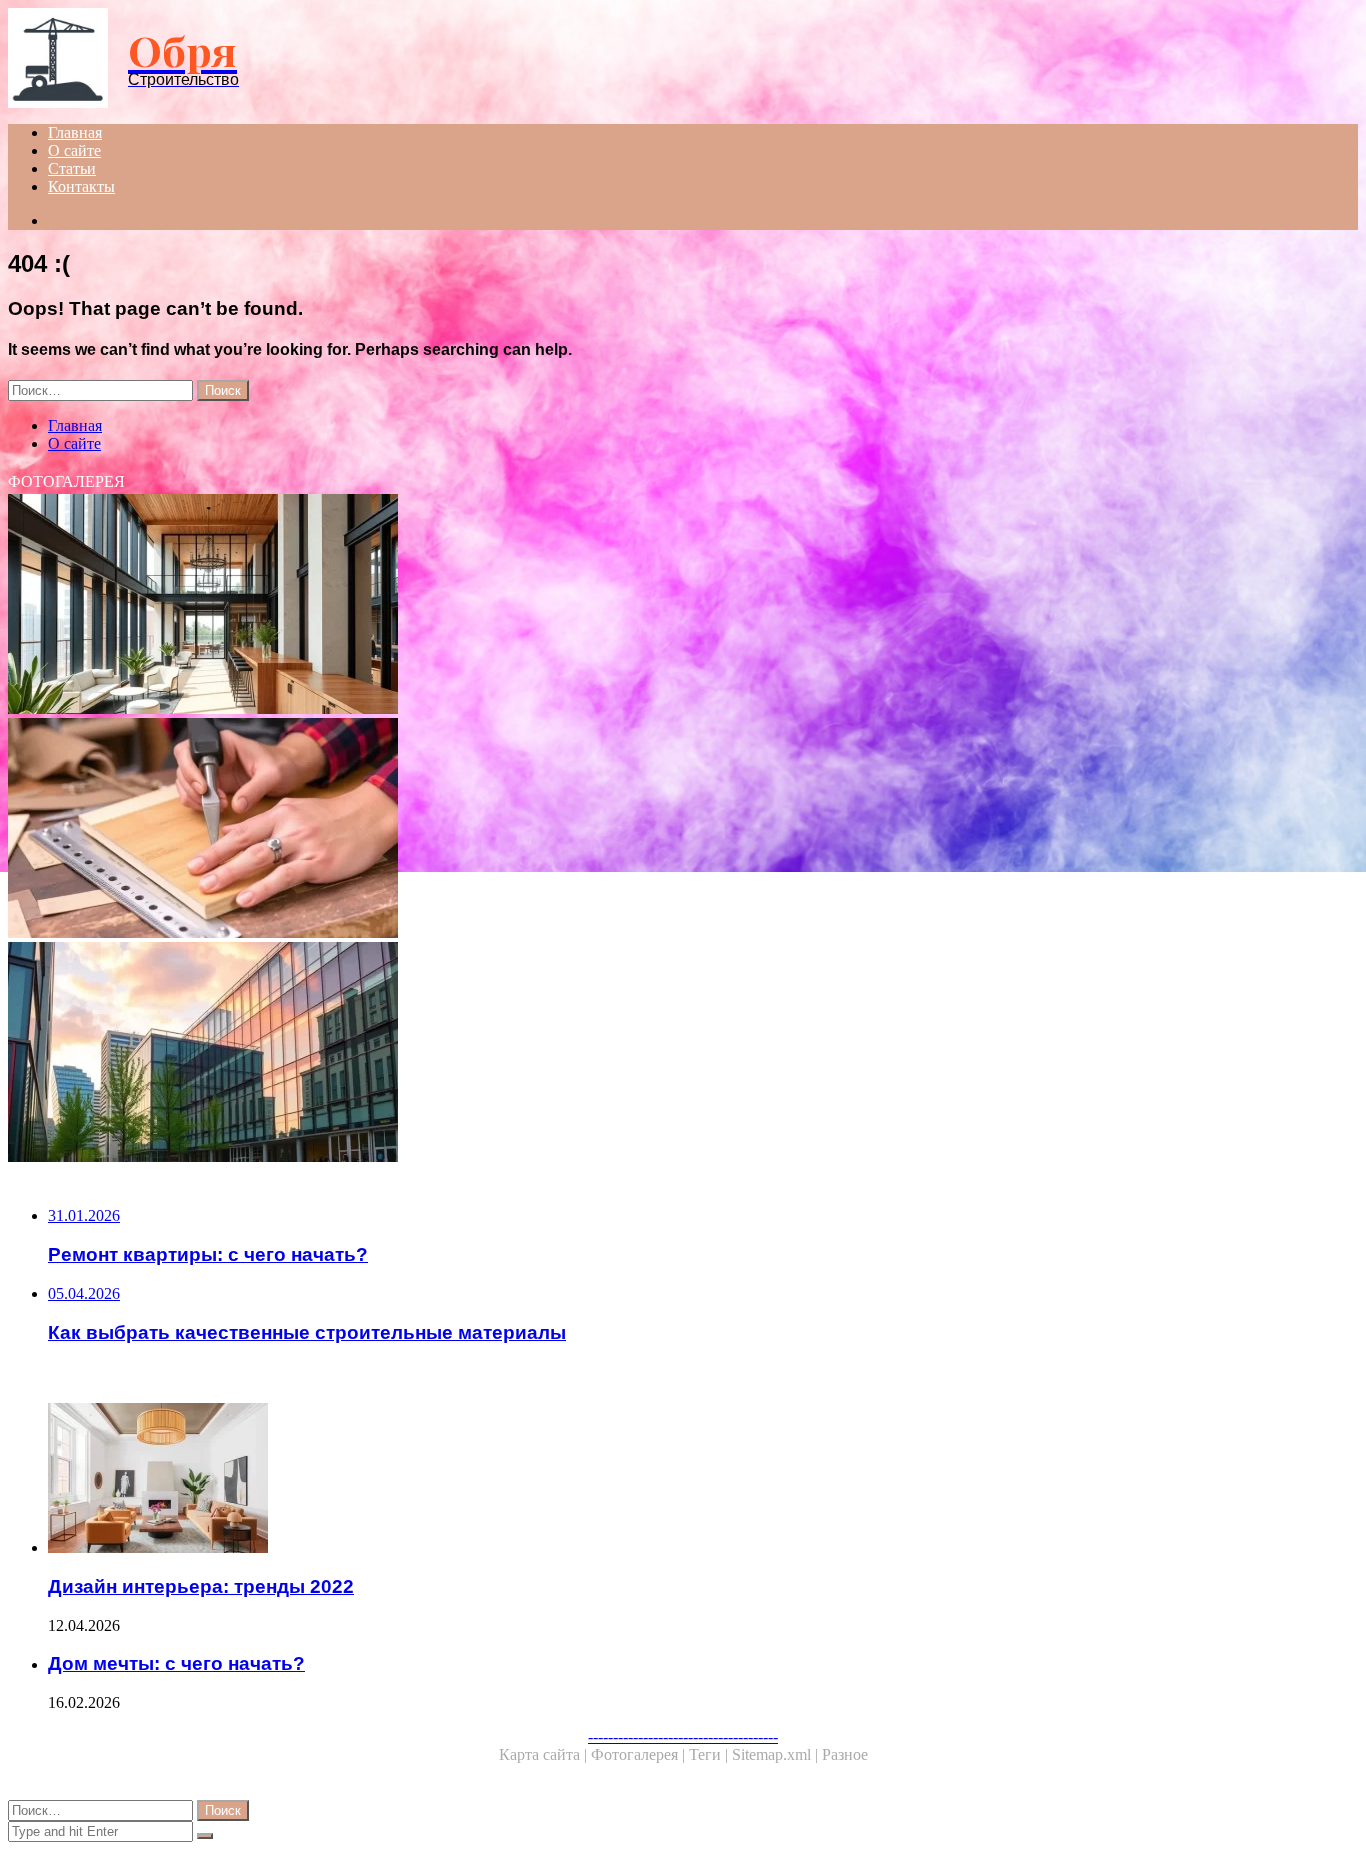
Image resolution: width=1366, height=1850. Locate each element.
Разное (845, 1754)
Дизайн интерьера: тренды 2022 (201, 1586)
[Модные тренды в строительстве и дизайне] (608, 606)
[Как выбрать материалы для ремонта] (608, 830)
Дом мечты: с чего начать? (176, 1663)
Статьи (72, 168)
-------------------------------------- (683, 1736)
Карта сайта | (545, 1754)
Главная (75, 132)
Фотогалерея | (640, 1754)
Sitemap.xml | (777, 1754)
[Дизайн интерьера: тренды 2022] (628, 1480)
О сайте (74, 150)
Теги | (710, 1754)
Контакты (81, 186)
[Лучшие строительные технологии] (608, 1054)
